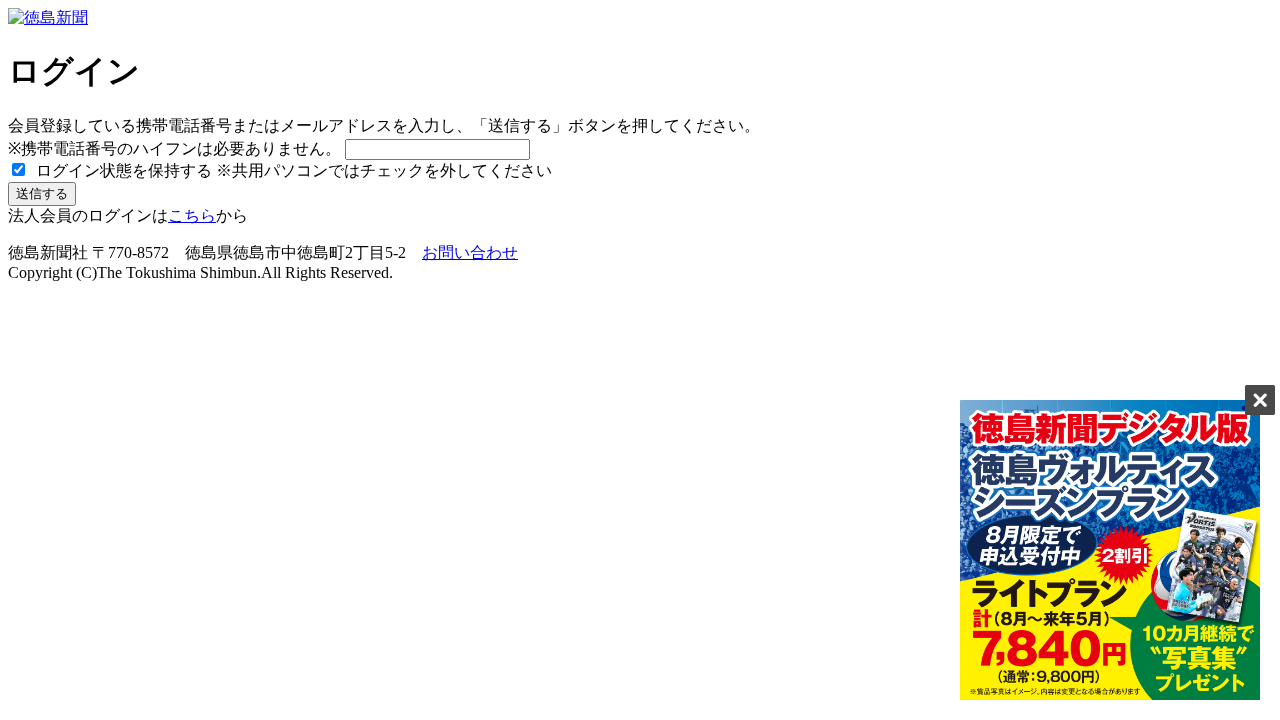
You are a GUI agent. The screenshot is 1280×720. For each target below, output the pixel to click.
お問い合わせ (470, 252)
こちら (192, 215)
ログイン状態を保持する (122, 170)
